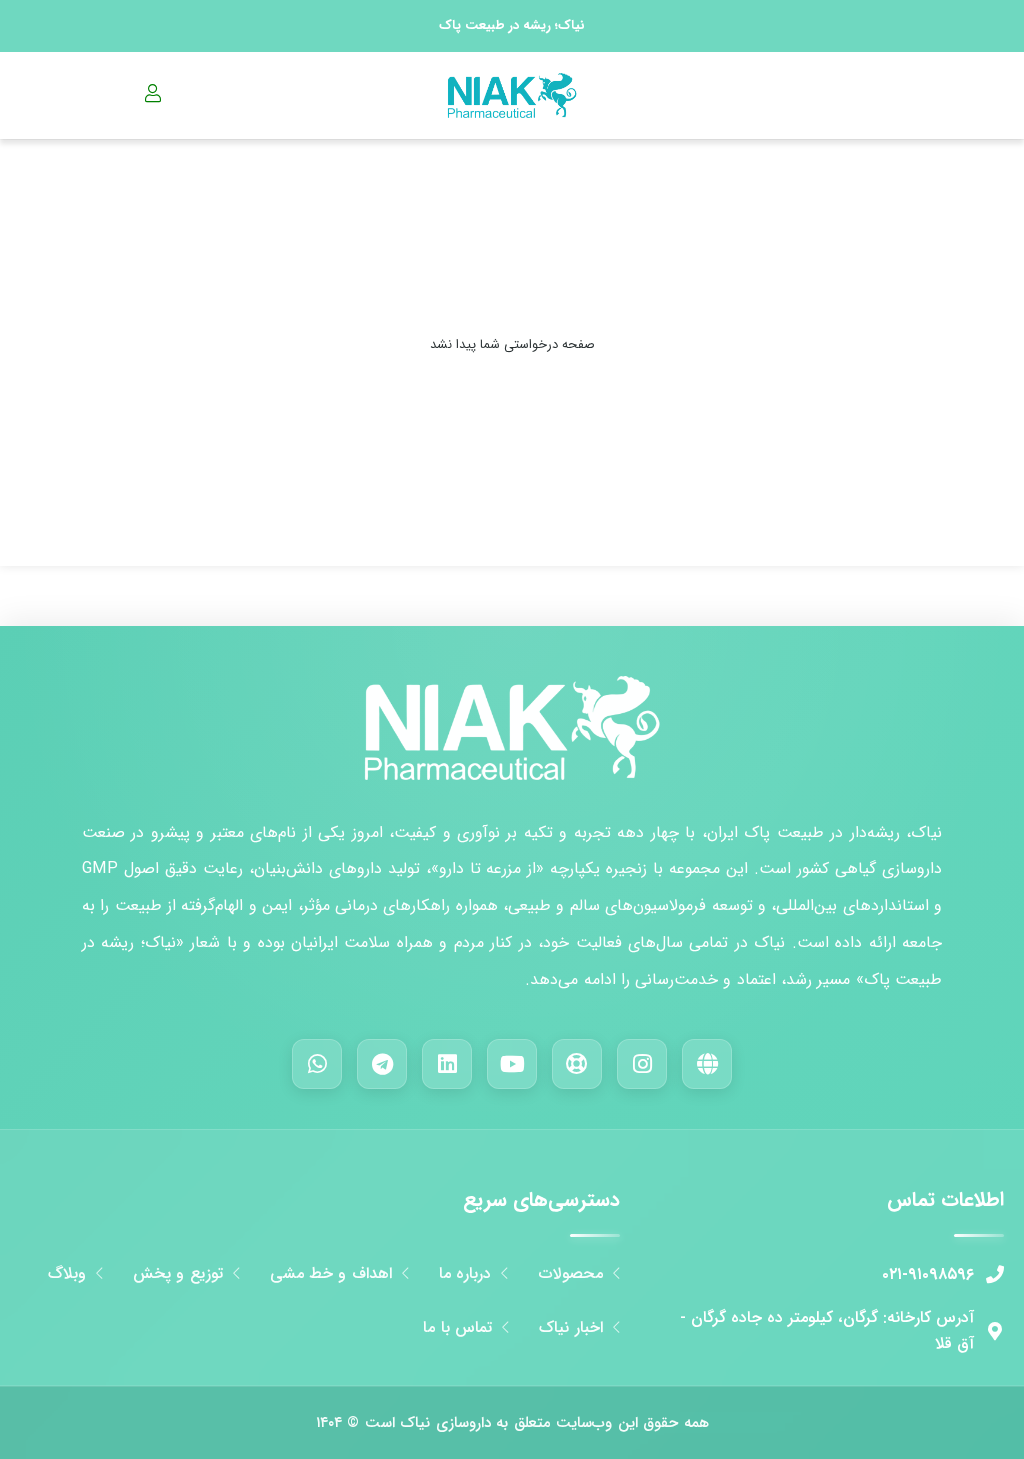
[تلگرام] (382, 1064)
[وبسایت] (707, 1064)
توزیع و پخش (178, 1274)
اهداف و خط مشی (331, 1274)
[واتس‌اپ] (317, 1064)
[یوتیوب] (512, 1064)
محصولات (571, 1274)
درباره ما (465, 1274)
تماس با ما (457, 1328)
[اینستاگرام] (642, 1064)
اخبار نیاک (570, 1328)
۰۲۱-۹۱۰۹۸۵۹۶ (928, 1274)
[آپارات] (577, 1064)
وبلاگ (67, 1274)
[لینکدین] (447, 1064)
